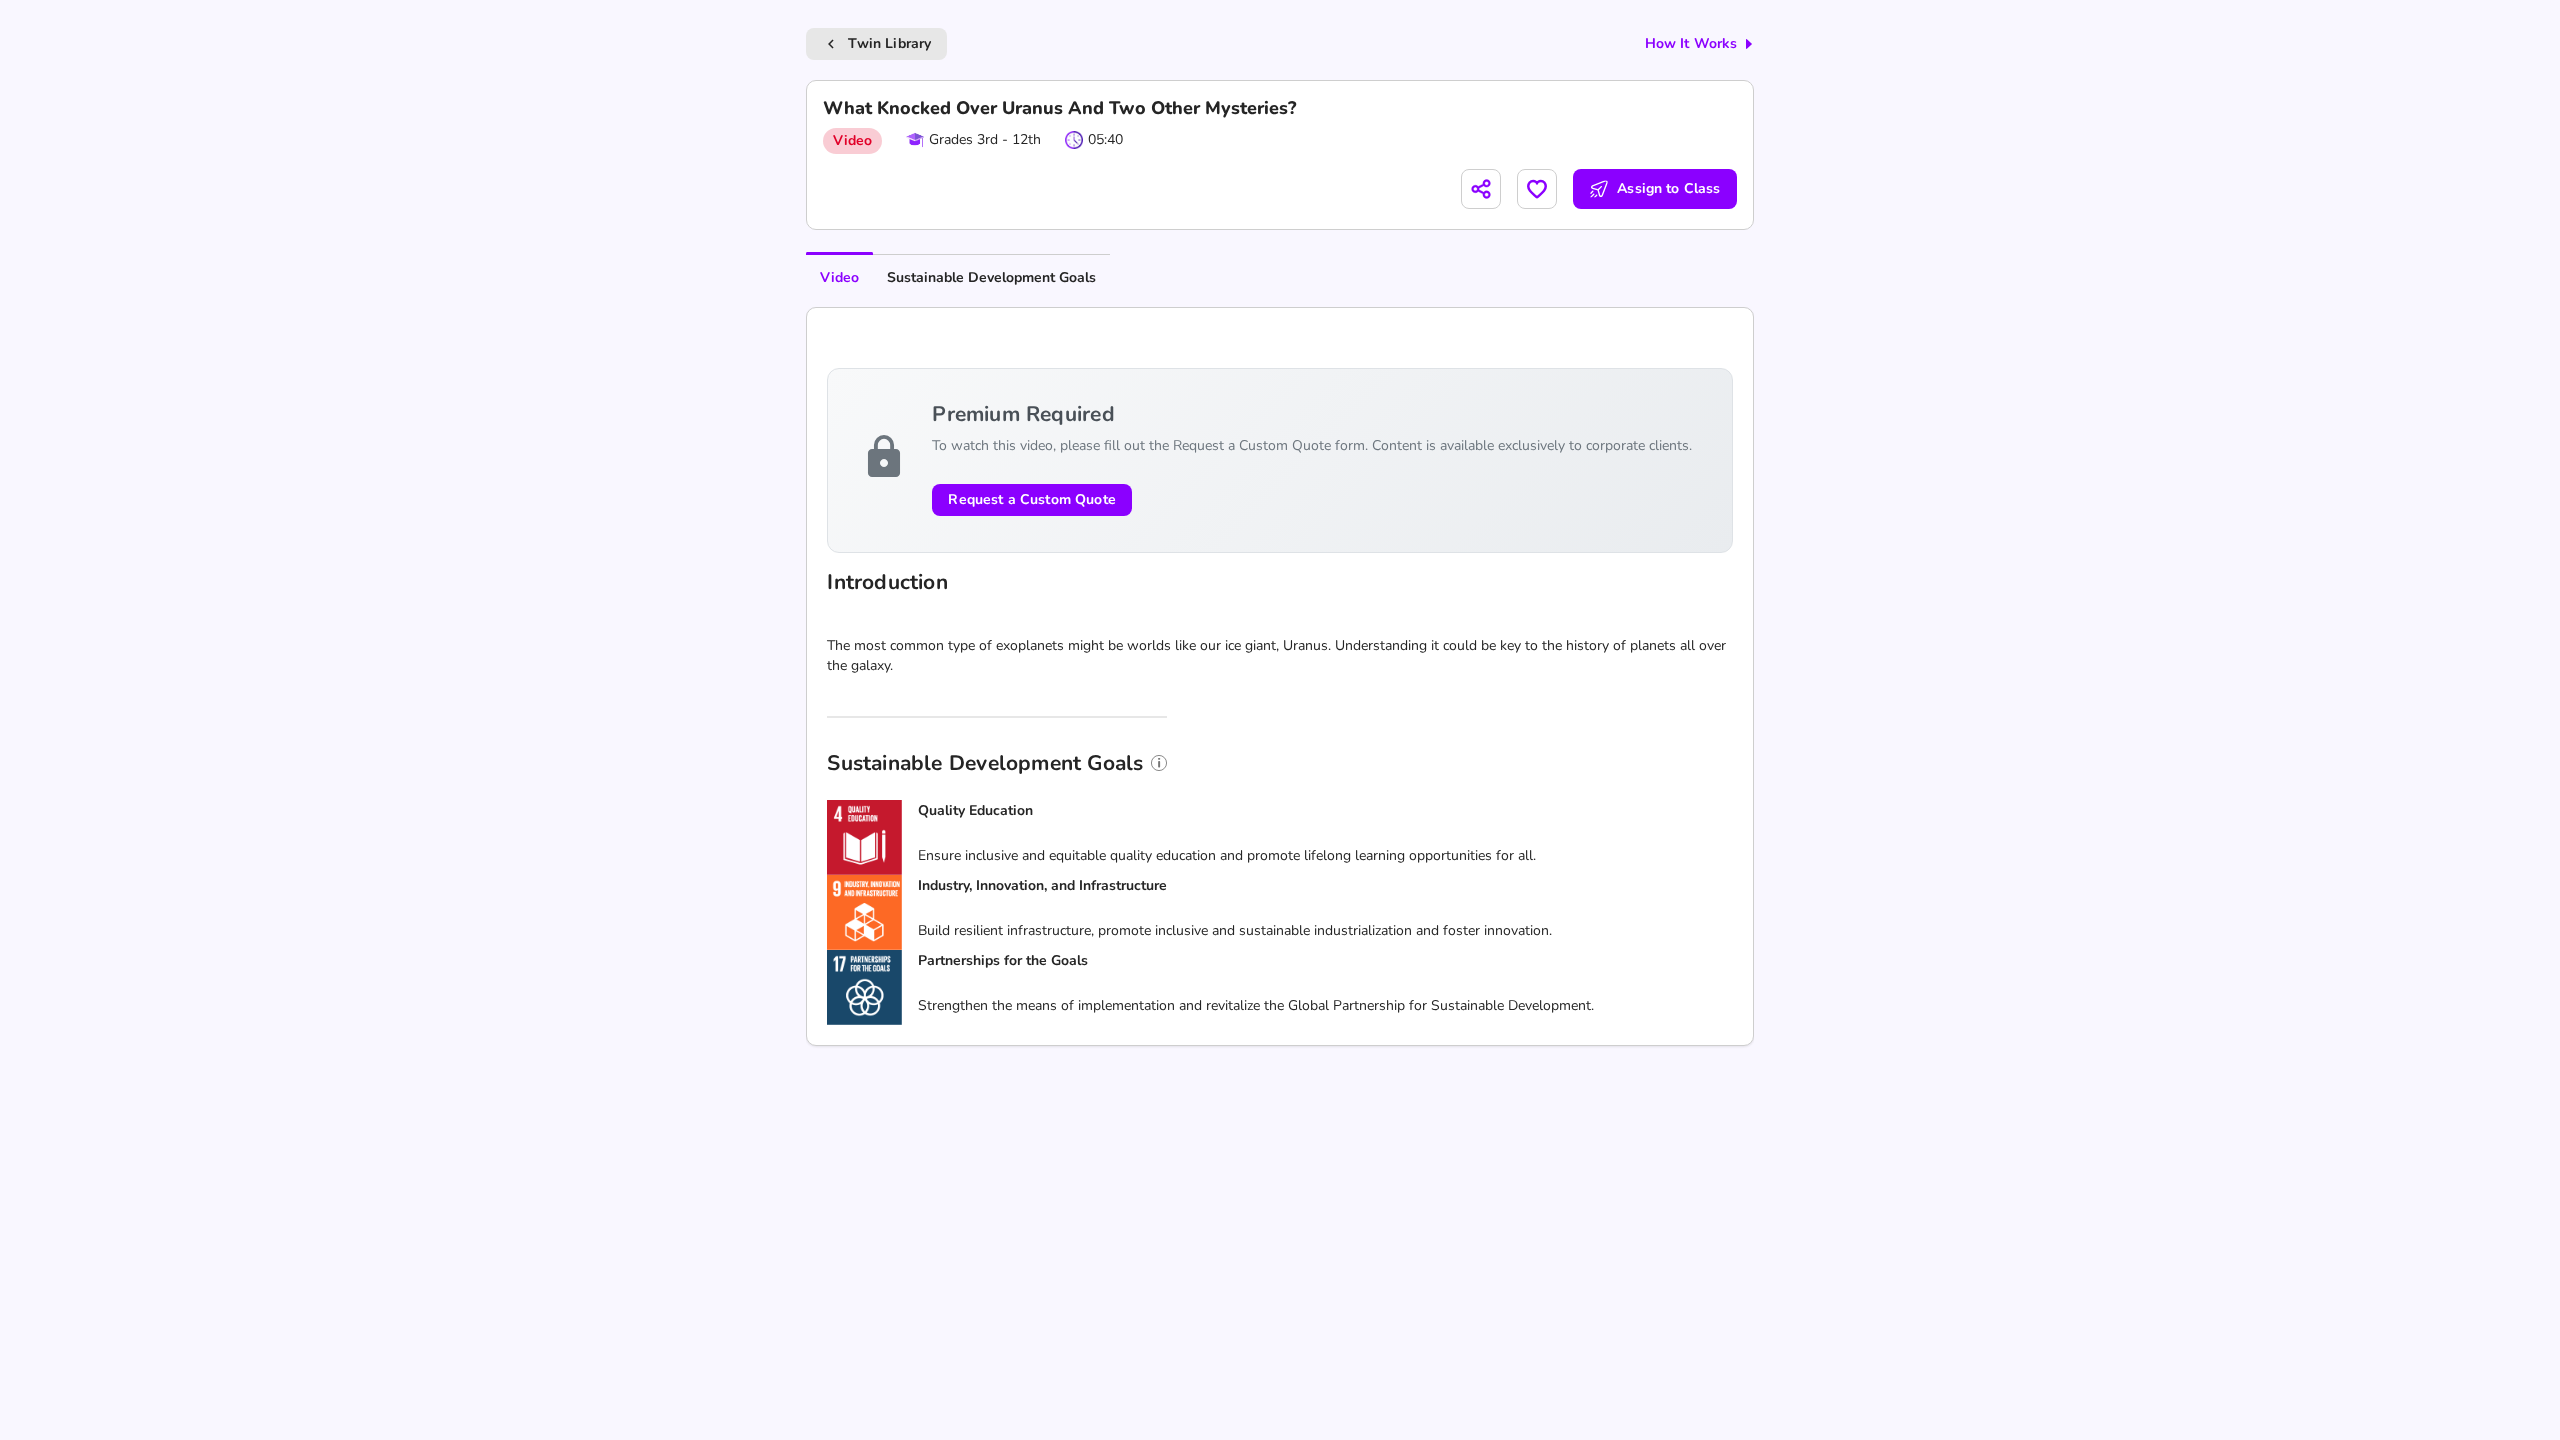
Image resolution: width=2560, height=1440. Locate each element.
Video (839, 277)
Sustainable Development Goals (991, 277)
